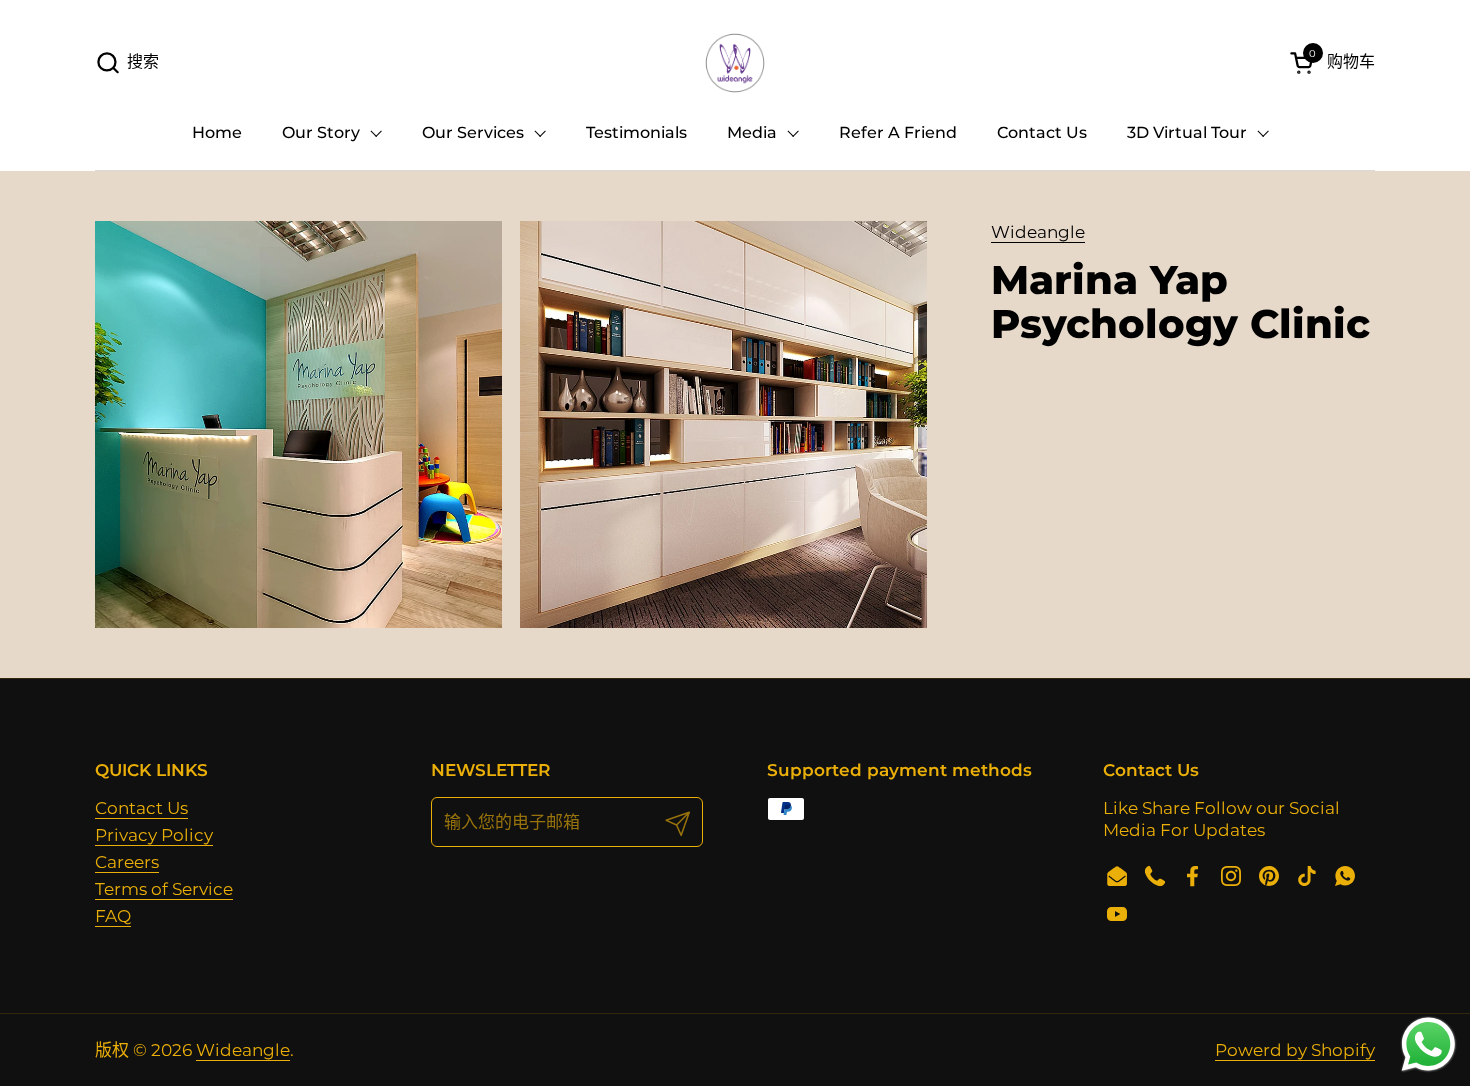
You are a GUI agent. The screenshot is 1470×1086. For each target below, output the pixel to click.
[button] (127, 62)
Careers (127, 862)
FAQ (113, 916)
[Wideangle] (735, 62)
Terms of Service (164, 889)
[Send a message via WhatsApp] (1428, 1044)
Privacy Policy (154, 835)
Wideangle (1038, 232)
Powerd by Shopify (1295, 1050)
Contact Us (141, 808)
